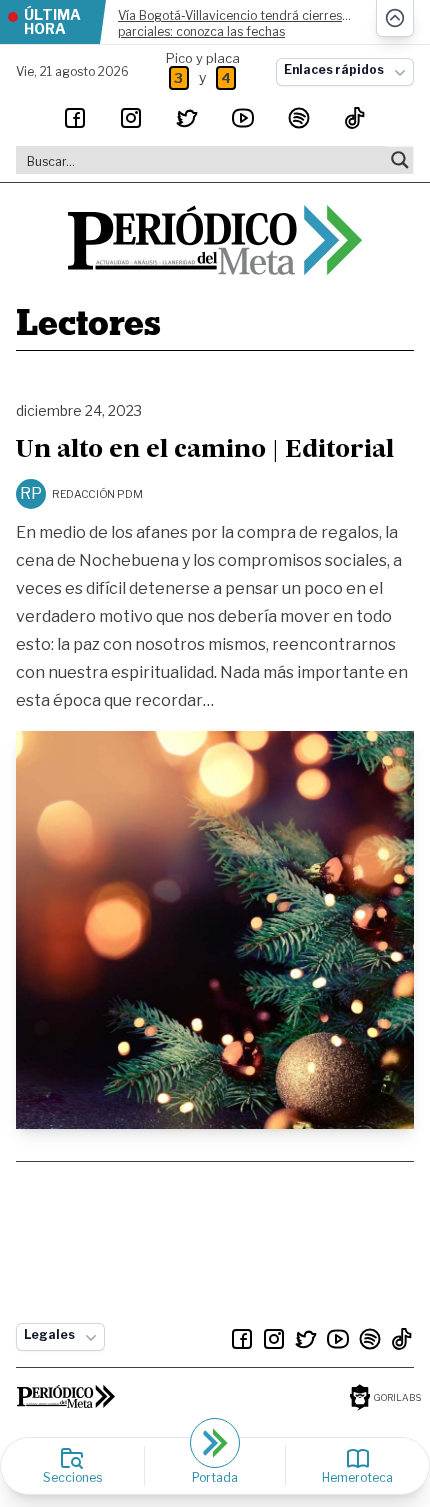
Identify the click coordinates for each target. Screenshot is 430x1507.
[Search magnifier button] (400, 160)
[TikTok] (355, 118)
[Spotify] (299, 118)
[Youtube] (243, 118)
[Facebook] (75, 118)
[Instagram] (131, 118)
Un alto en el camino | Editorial (205, 451)
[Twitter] (187, 118)
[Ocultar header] (395, 18)
